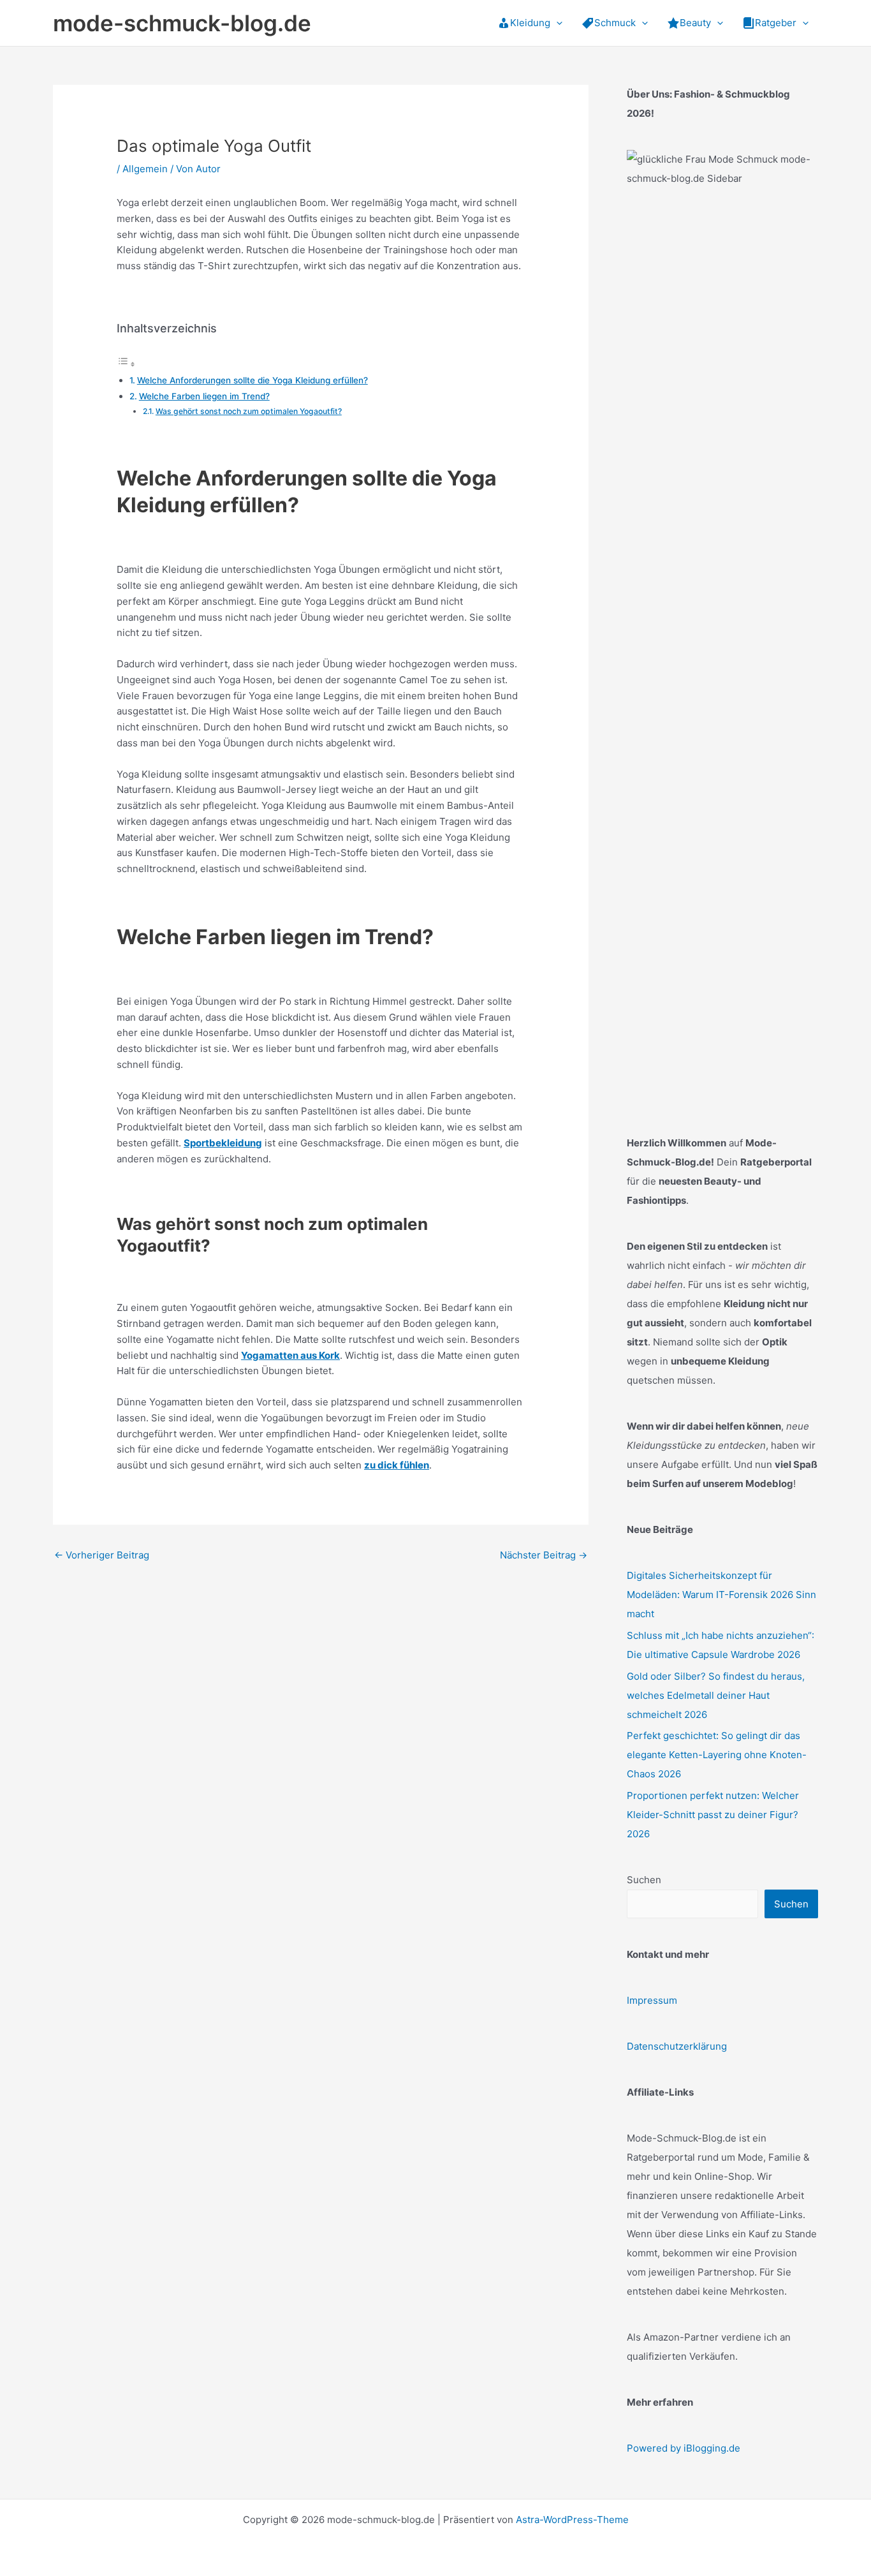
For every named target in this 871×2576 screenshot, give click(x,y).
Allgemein (145, 169)
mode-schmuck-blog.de (182, 23)
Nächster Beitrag (544, 1555)
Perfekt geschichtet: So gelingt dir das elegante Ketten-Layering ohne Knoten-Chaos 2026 (717, 1755)
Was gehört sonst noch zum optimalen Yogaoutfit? (249, 411)
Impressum (652, 2000)
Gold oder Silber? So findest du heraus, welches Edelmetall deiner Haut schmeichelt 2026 (716, 1695)
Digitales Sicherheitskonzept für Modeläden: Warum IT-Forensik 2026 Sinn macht (721, 1595)
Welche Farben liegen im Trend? (204, 396)
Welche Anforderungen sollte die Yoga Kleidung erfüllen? (253, 380)
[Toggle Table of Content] (126, 364)
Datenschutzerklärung (677, 2046)
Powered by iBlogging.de (684, 2448)
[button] (556, 23)
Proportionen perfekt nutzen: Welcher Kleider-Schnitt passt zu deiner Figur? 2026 (713, 1815)
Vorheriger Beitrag (102, 1555)
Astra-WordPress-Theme (572, 2520)
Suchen (644, 1880)
